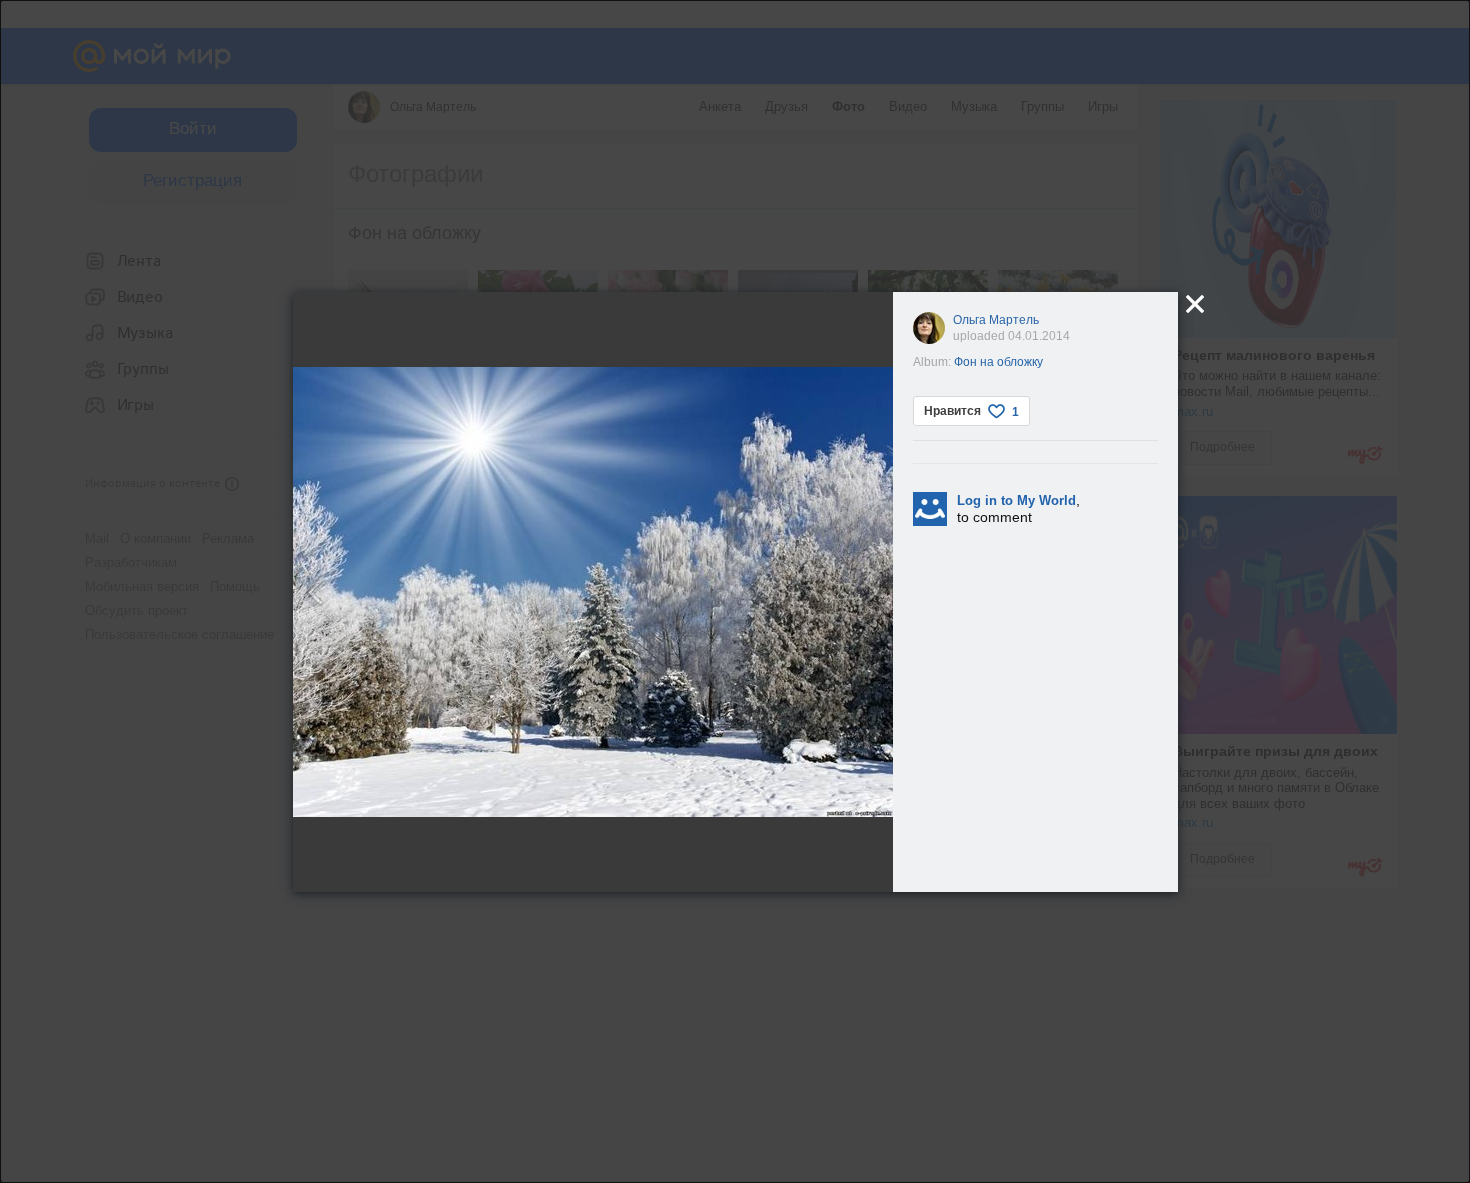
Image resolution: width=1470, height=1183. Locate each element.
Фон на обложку (998, 362)
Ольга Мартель (996, 320)
